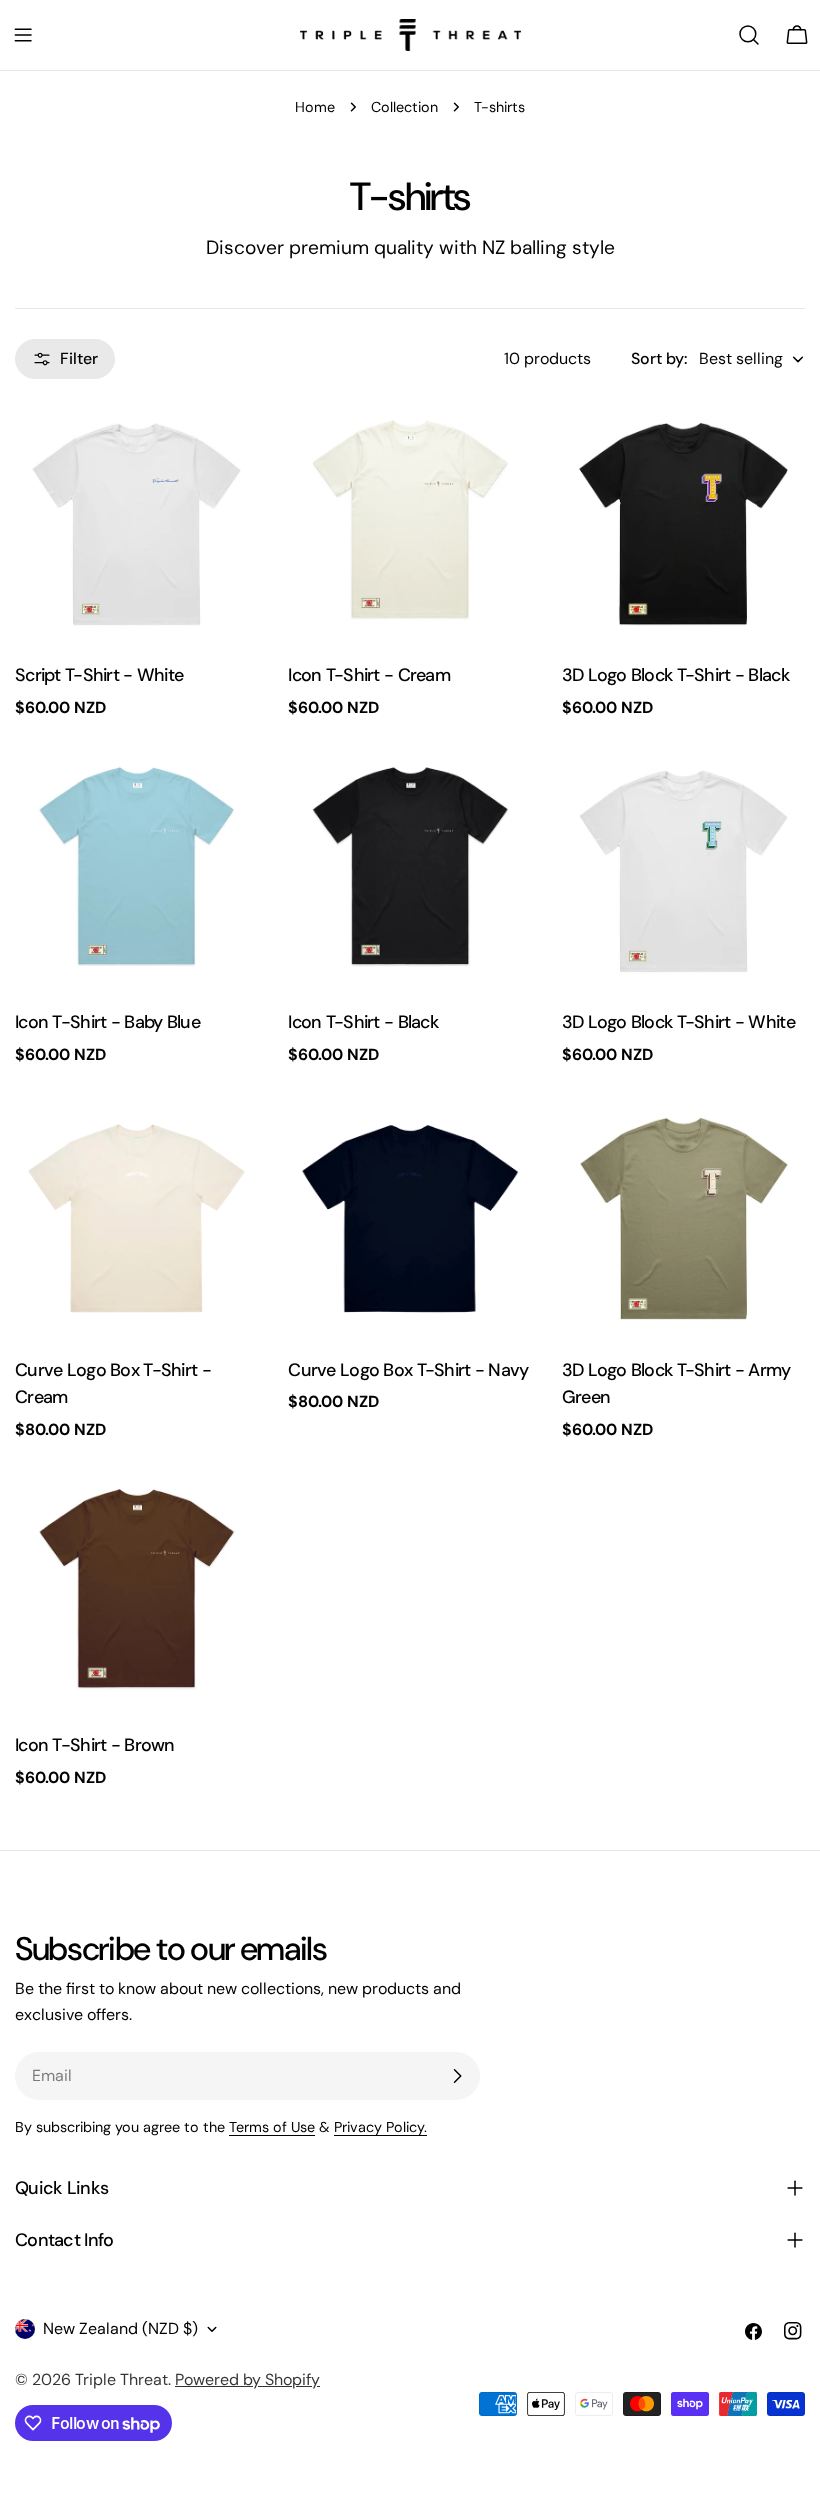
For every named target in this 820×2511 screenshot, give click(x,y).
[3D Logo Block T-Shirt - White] (683, 871)
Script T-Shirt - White (99, 675)
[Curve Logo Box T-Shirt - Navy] (409, 1218)
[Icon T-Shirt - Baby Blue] (136, 871)
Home (315, 107)
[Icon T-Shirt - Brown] (136, 1593)
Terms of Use (272, 2127)
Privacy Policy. (380, 2127)
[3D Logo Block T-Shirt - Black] (683, 524)
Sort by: (659, 358)
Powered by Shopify (247, 2379)
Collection (404, 107)
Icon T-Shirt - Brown (95, 1745)
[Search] (749, 35)
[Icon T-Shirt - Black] (409, 871)
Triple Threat (121, 2379)
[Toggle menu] (23, 35)
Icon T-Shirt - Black (363, 1022)
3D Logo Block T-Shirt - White (678, 1022)
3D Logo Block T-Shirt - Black (675, 675)
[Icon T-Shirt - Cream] (409, 524)
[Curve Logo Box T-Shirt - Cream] (136, 1218)
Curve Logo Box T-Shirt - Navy (408, 1370)
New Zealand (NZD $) (120, 2328)
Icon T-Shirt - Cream (369, 675)
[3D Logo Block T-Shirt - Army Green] (683, 1218)
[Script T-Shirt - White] (136, 524)
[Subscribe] (457, 2076)
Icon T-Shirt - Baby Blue (107, 1022)
